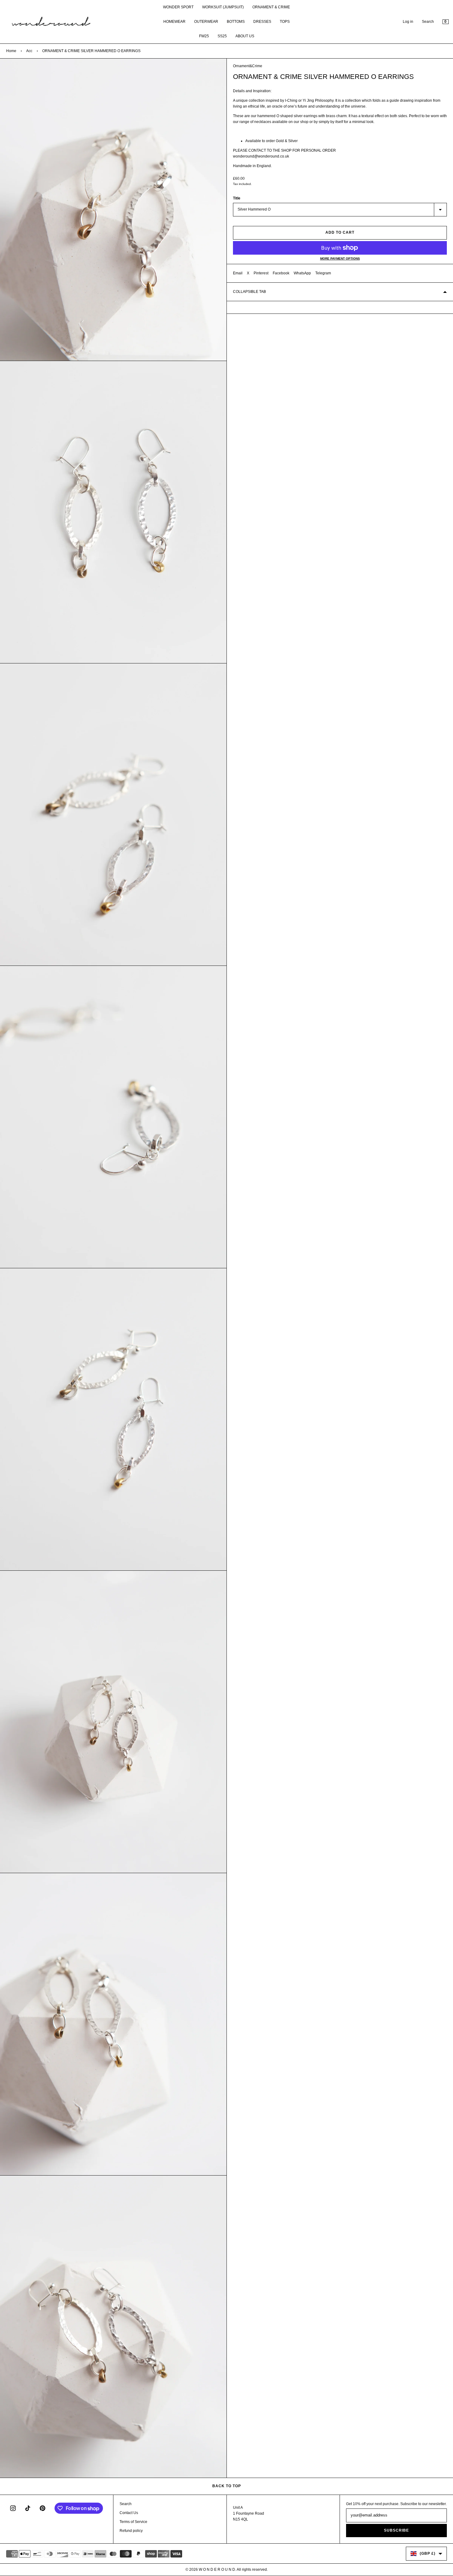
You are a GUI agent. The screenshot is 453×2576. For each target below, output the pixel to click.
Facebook (281, 273)
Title (237, 198)
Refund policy (131, 2531)
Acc (29, 51)
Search (428, 22)
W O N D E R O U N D (217, 2570)
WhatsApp (302, 273)
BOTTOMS (236, 22)
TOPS (285, 22)
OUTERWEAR (206, 22)
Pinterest (261, 273)
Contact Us (129, 2513)
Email (238, 273)
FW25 (204, 36)
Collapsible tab (249, 292)
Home (11, 51)
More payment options (340, 258)
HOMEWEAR (174, 22)
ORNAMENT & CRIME (271, 7)
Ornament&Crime (248, 66)
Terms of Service (133, 2522)
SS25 (222, 36)
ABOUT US (245, 36)
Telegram (323, 273)
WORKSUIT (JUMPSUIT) (223, 7)
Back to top (227, 2486)
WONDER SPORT (178, 7)
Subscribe (396, 2530)
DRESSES (262, 22)
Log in (408, 22)
